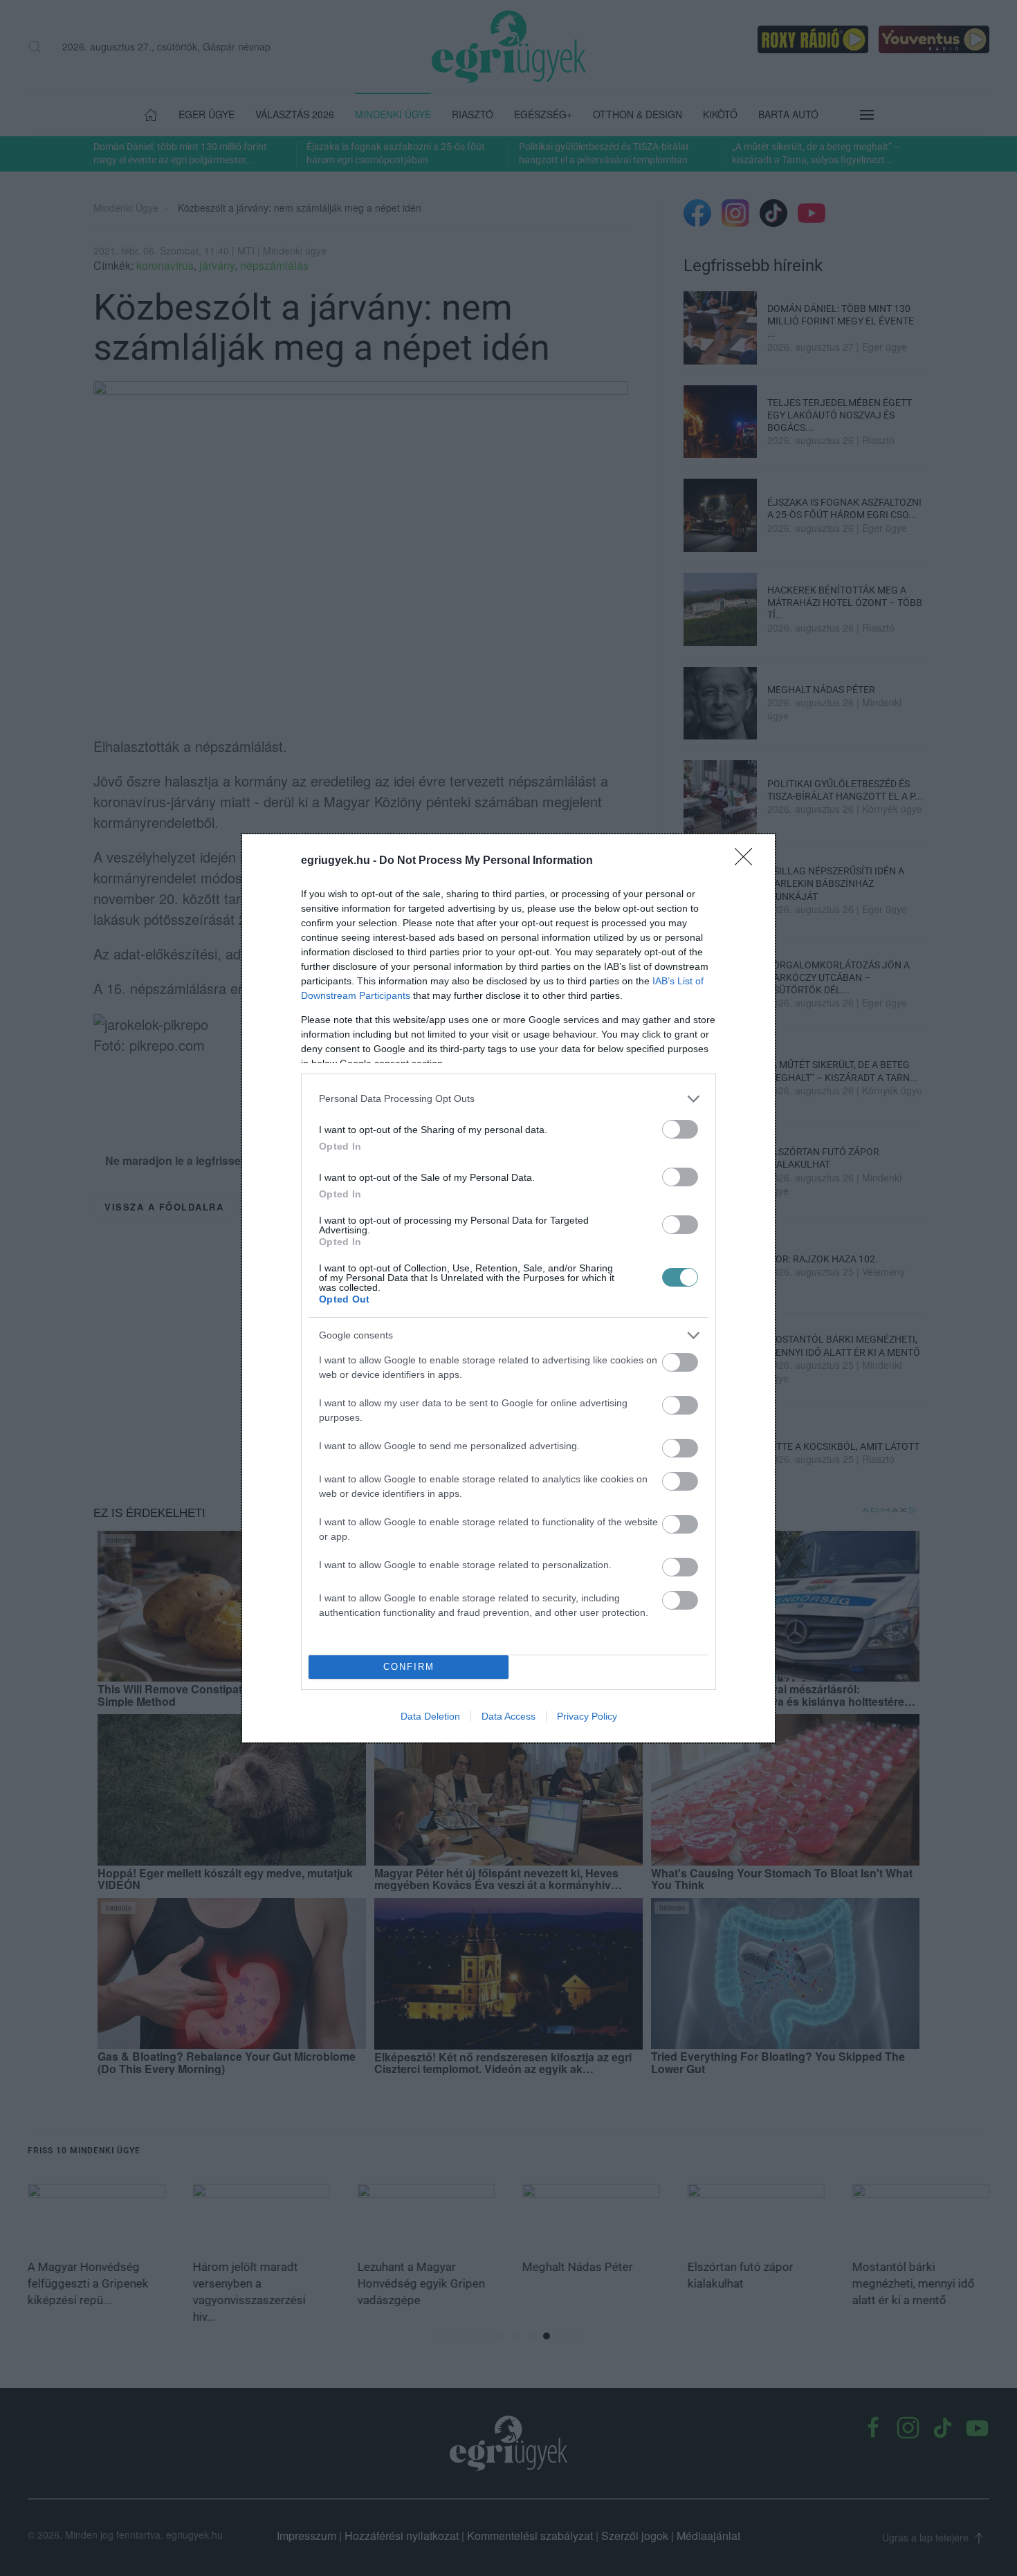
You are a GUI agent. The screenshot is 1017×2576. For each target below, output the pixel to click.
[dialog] (508, 1288)
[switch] (680, 1129)
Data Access (508, 1716)
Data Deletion (430, 1716)
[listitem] (508, 1099)
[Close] (748, 861)
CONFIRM (409, 1667)
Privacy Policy (587, 1716)
